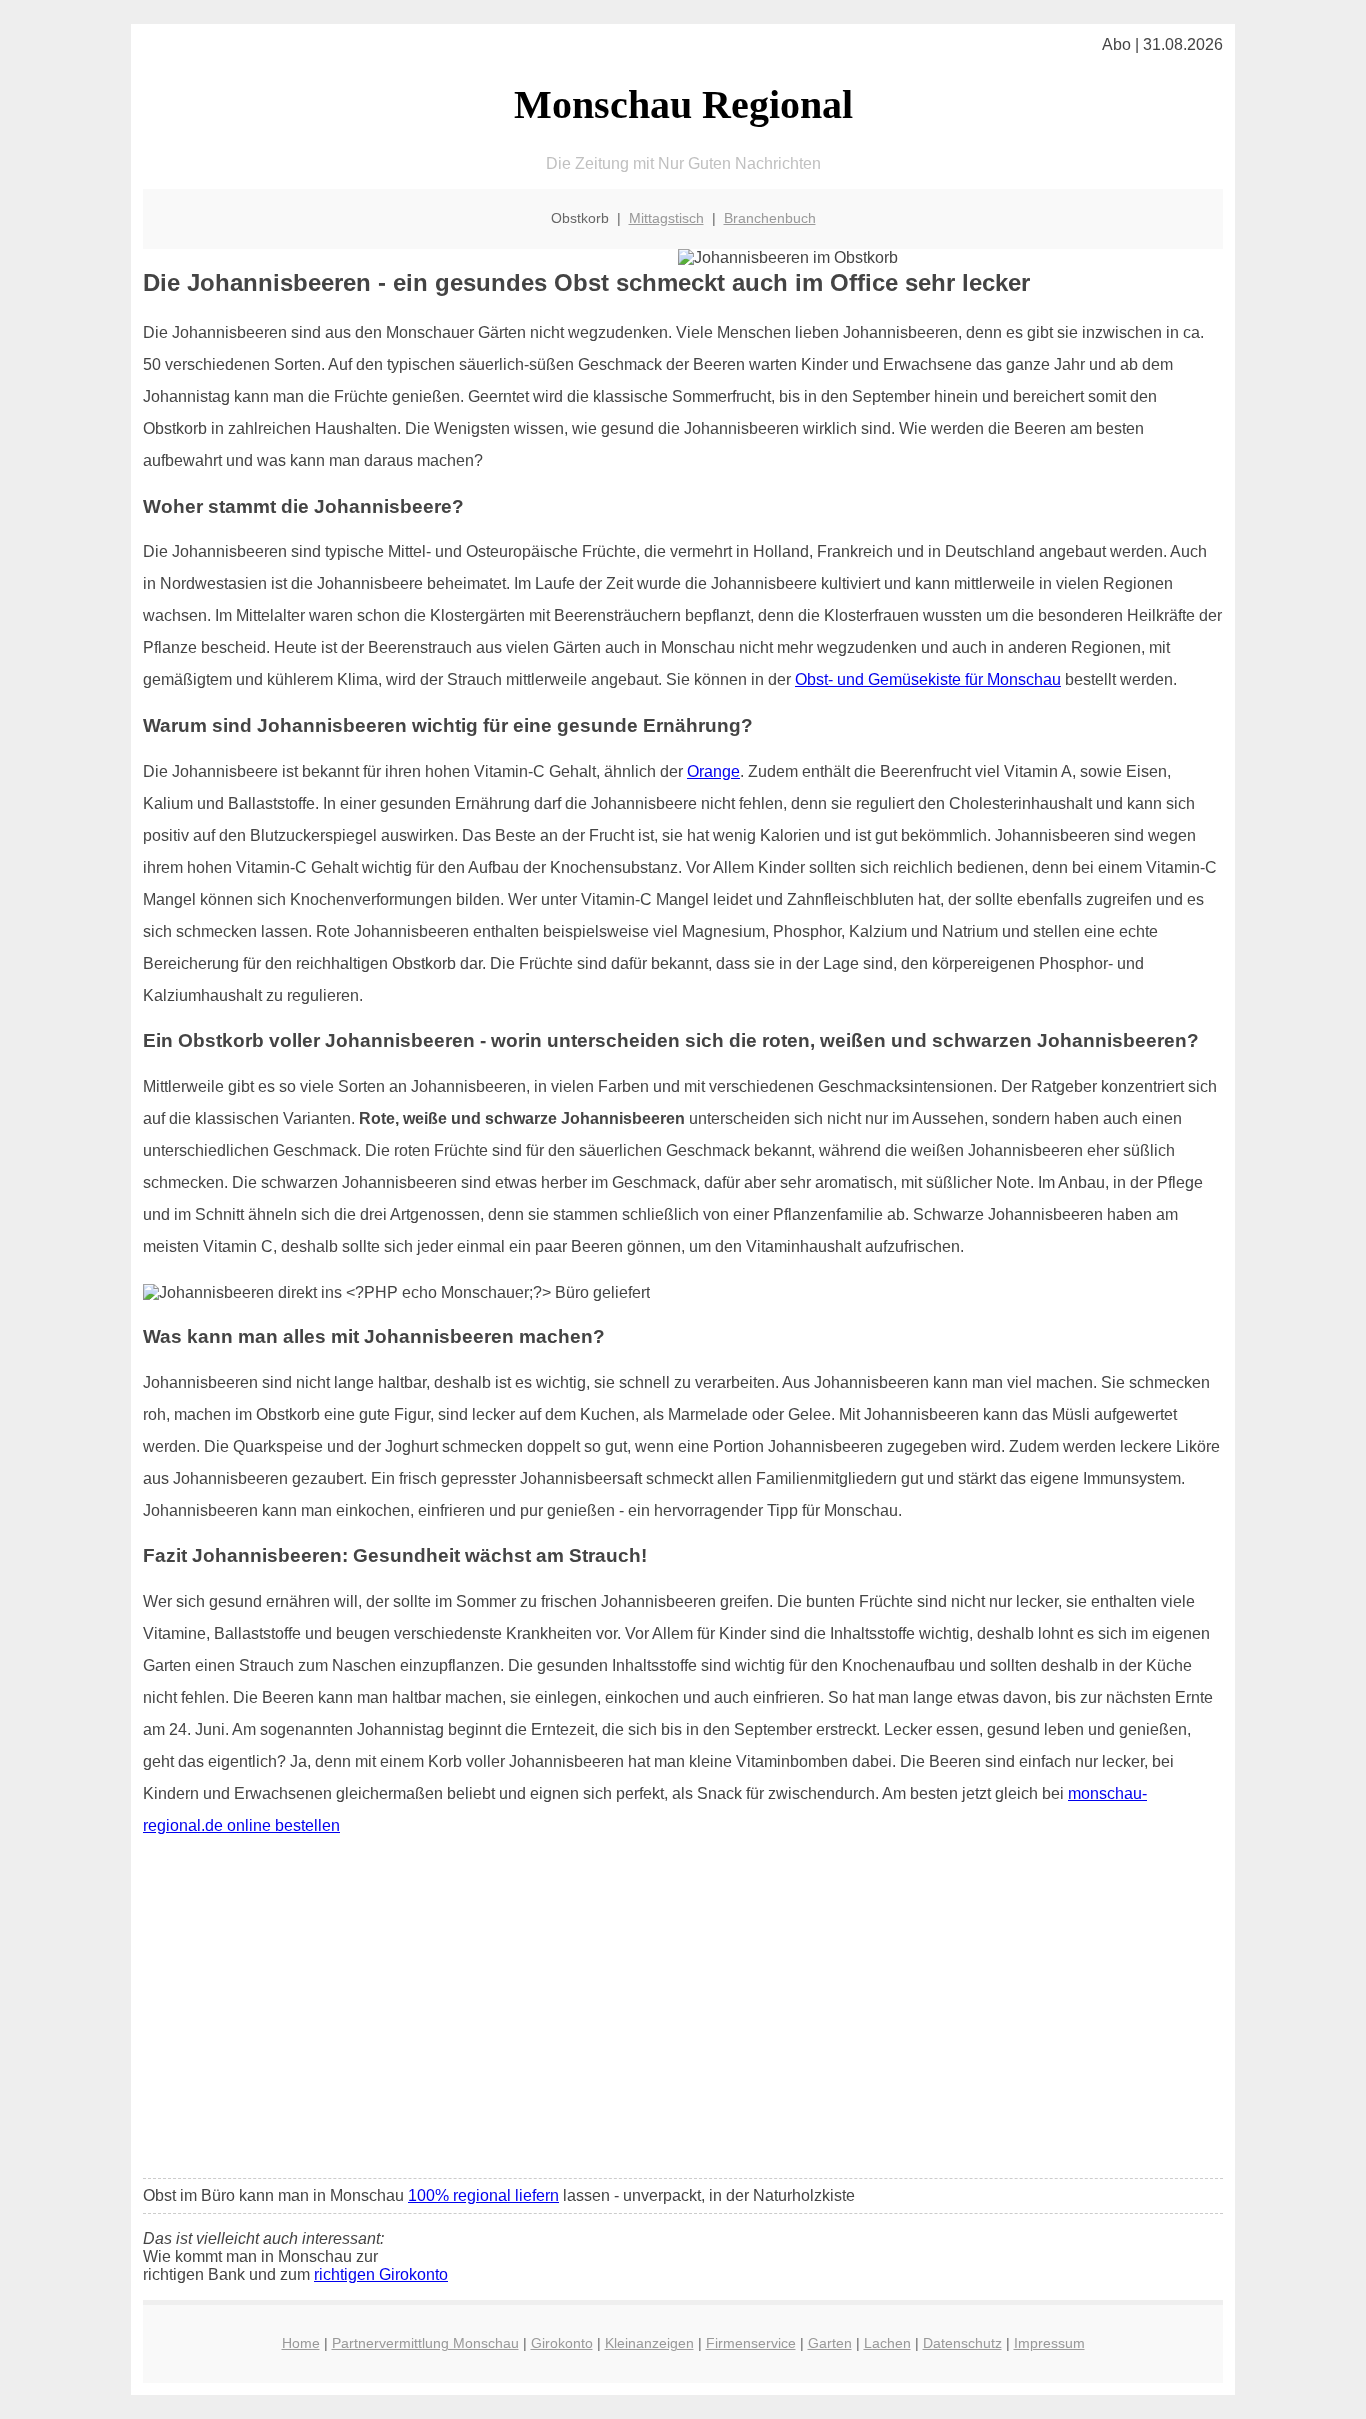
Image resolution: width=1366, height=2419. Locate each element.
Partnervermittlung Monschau (425, 2343)
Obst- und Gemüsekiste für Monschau (928, 679)
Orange (713, 771)
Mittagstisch (666, 218)
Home (301, 2343)
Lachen (887, 2343)
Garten (830, 2343)
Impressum (1049, 2343)
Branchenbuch (770, 218)
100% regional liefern (483, 2195)
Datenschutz (962, 2343)
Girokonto (562, 2343)
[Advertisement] (683, 2014)
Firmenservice (751, 2343)
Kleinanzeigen (649, 2343)
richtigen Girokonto (381, 2274)
